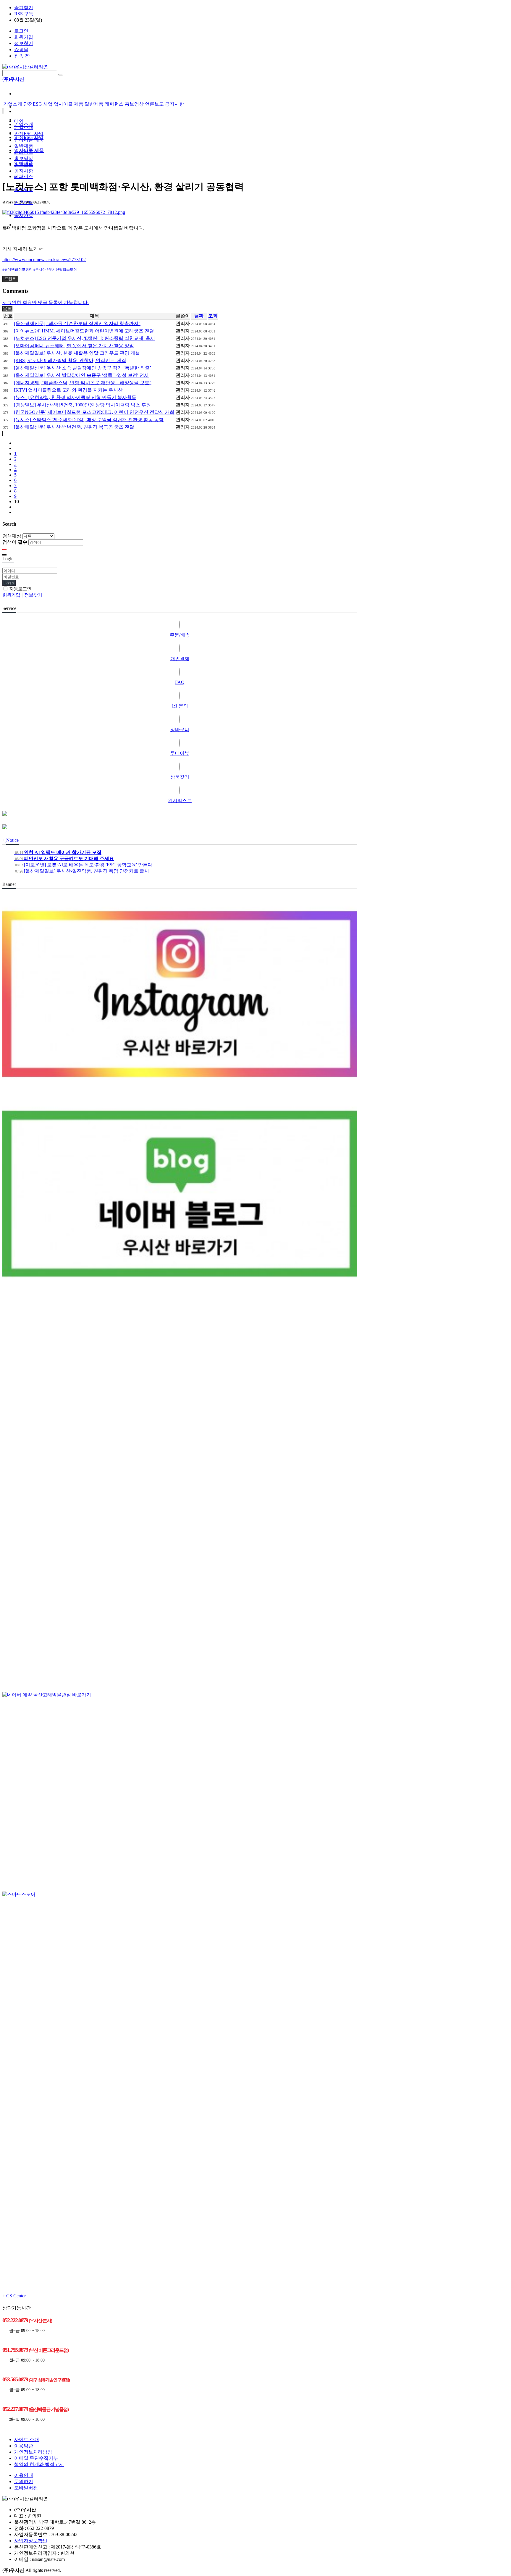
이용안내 (24, 2475)
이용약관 (24, 2446)
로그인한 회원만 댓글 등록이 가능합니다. (46, 302)
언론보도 (154, 104)
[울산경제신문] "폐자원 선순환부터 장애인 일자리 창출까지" (77, 323)
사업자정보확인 (31, 2541)
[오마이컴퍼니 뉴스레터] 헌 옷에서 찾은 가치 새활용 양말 (74, 346)
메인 (19, 121)
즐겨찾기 (24, 8)
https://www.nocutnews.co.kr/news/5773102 (44, 260)
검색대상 (12, 536)
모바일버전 (26, 2488)
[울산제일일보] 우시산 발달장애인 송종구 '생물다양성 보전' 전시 (81, 375)
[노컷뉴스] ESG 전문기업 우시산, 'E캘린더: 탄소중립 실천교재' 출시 (84, 338)
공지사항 (24, 215)
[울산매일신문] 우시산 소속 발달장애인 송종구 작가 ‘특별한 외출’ (83, 368)
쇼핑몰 (21, 50)
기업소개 (13, 104)
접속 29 (22, 56)
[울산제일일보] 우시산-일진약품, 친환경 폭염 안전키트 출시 (82, 871)
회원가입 (24, 37)
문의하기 (24, 2481)
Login (9, 583)
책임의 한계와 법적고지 (39, 2464)
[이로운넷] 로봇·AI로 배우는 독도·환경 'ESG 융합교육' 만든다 (83, 865)
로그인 (21, 31)
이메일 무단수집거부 (36, 2458)
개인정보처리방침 (33, 2452)
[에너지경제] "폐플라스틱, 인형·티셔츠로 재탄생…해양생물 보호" (83, 383)
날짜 (199, 316)
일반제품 (94, 104)
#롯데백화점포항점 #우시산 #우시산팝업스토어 (40, 269)
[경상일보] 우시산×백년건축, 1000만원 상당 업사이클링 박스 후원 (82, 405)
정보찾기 (24, 43)
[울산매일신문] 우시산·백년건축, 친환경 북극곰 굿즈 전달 (74, 427)
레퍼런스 (24, 176)
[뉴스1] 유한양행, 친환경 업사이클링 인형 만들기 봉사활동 (75, 397)
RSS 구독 (24, 14)
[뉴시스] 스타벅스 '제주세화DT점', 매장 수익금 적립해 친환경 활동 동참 (89, 420)
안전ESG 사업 (38, 104)
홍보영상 (134, 104)
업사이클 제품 (69, 104)
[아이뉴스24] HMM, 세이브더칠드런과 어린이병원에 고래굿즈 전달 (84, 331)
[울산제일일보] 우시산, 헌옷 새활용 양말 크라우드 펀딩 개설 (77, 353)
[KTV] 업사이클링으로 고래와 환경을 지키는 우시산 (68, 390)
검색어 (15, 542)
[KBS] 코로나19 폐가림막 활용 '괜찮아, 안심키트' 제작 (70, 360)
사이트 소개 (27, 2439)
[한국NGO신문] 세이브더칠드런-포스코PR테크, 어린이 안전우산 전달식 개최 (94, 412)
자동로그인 (20, 589)
